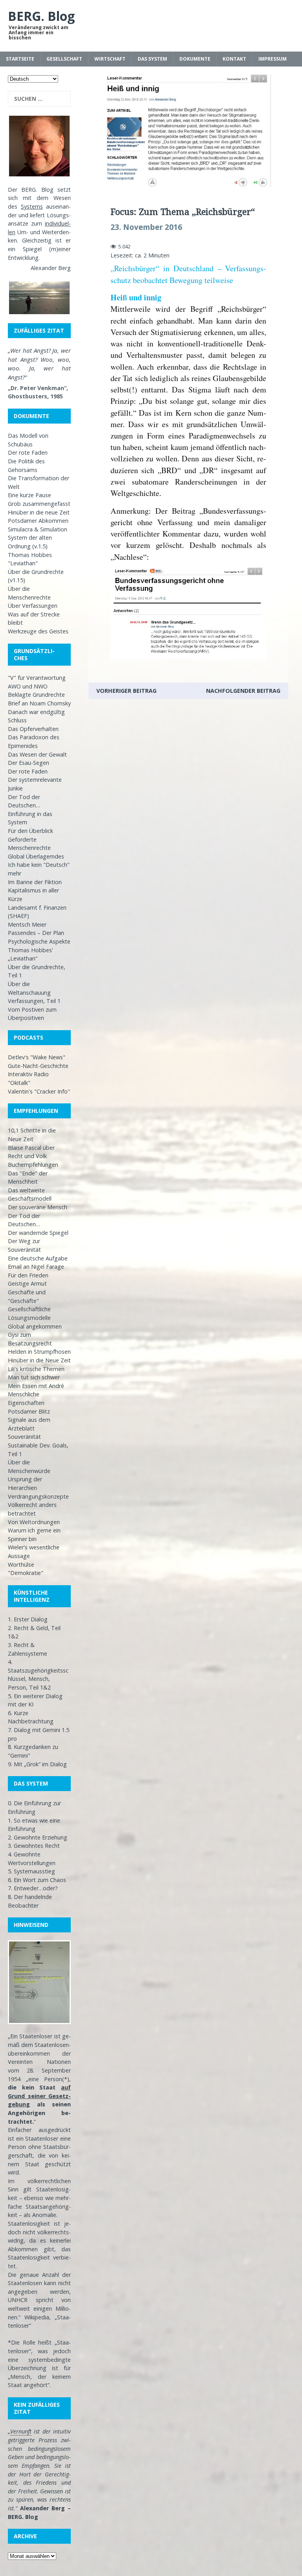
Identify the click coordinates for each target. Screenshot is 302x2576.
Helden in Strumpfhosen (39, 1352)
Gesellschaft (64, 59)
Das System (152, 59)
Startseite (20, 59)
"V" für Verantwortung (37, 678)
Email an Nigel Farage (36, 1267)
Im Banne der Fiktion (35, 882)
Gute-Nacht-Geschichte (38, 1066)
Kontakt (234, 59)
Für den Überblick (30, 831)
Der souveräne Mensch (38, 1207)
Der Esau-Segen (29, 763)
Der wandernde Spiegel (38, 1233)
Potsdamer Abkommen (38, 521)
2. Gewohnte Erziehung (38, 1837)
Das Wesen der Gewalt (37, 754)
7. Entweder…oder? (33, 1888)
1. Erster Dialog (28, 1619)
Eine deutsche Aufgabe (38, 1258)
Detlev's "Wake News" (37, 1057)
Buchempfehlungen (33, 1165)
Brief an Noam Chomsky (39, 703)
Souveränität (24, 1437)
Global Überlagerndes (36, 856)
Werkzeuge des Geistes (38, 631)
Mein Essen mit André (36, 1386)
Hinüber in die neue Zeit (39, 512)
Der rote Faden (28, 452)
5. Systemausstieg (31, 1871)
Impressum (273, 59)
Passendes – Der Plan (36, 933)
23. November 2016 (146, 227)
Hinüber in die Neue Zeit (39, 1360)
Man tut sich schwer (34, 1377)
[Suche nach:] (39, 99)
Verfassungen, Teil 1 (34, 1001)
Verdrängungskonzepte (38, 1496)
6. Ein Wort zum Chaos (37, 1880)
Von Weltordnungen (34, 1522)
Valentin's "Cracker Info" (39, 1091)
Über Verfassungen (33, 606)
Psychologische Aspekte (39, 941)
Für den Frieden (28, 1275)
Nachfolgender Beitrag (243, 691)
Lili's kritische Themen (36, 1369)
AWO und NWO (28, 686)
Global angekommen (35, 1326)
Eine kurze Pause (29, 495)
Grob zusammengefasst (39, 504)
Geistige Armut (27, 1283)
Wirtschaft (110, 59)
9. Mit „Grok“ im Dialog (37, 1764)
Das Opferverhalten (33, 729)
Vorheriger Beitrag (126, 691)
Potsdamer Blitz (29, 1411)
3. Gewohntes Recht (34, 1846)
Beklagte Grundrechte (36, 695)
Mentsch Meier (27, 924)
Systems (32, 206)
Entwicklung (23, 258)
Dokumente (195, 59)
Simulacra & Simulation (38, 529)
